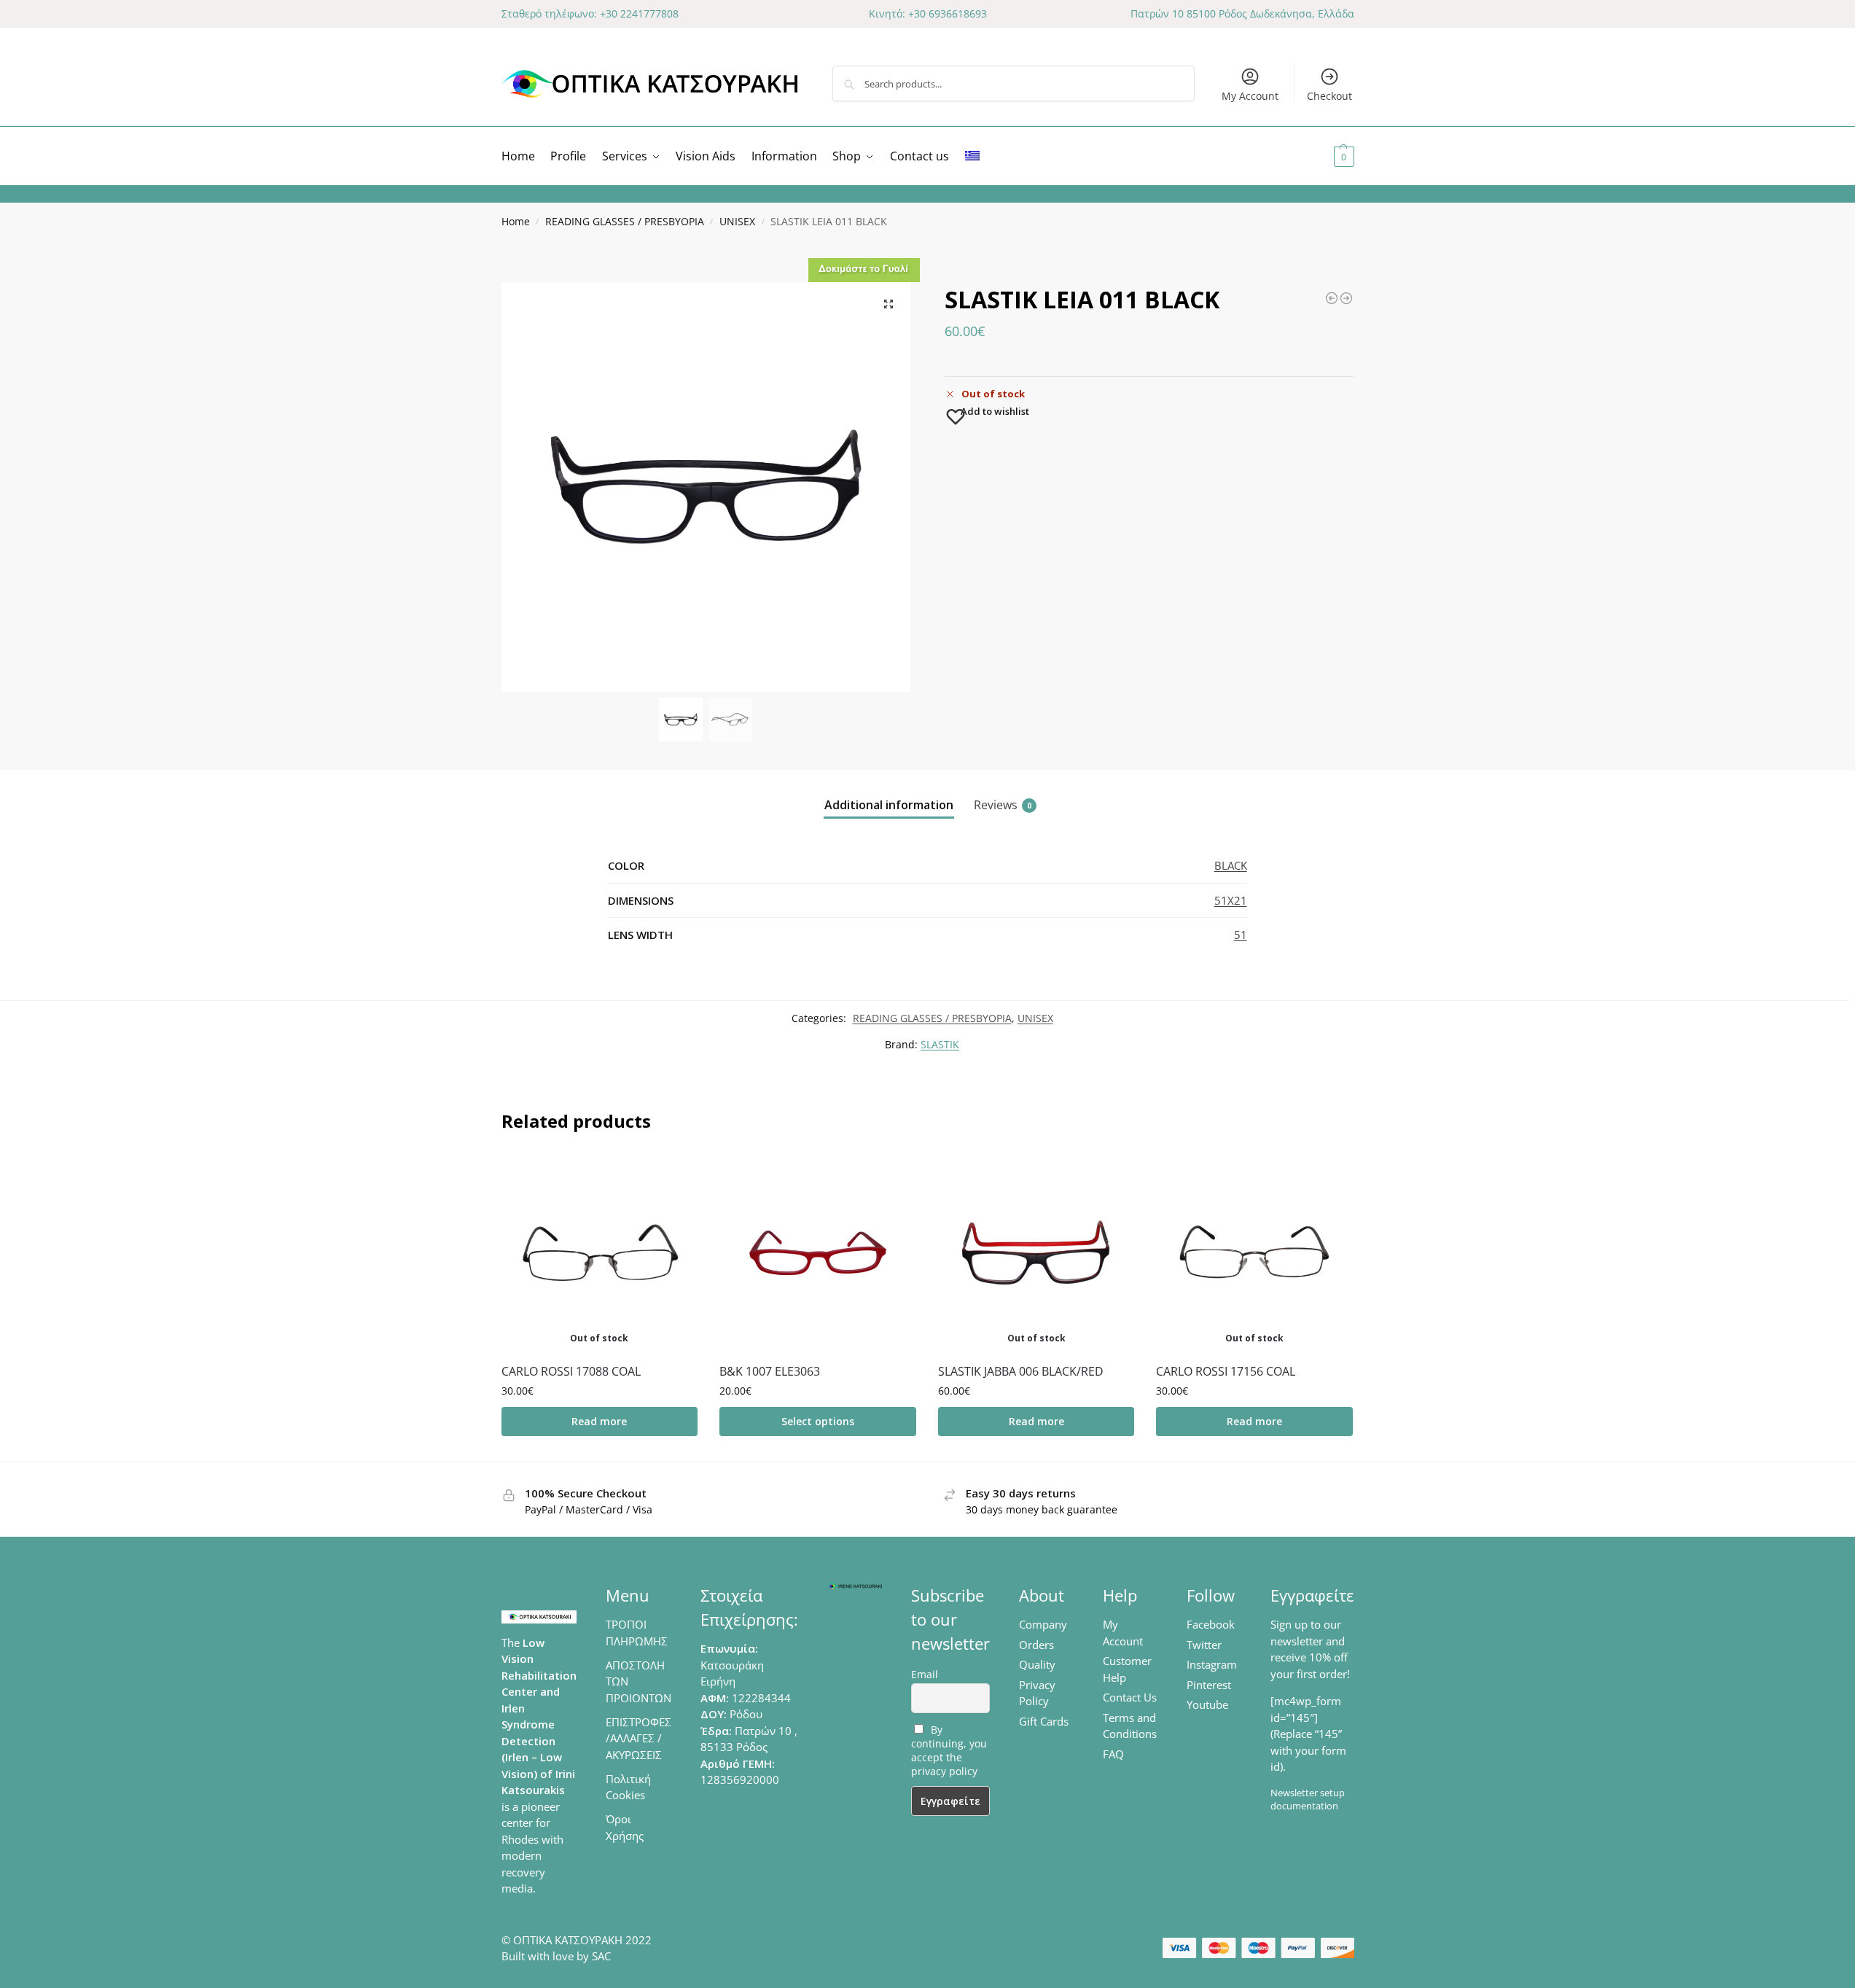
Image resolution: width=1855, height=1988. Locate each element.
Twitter (1204, 1645)
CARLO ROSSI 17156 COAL (1226, 1371)
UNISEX (737, 222)
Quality (1037, 1664)
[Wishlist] (676, 1177)
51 (1241, 935)
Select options (818, 1421)
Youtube (1207, 1704)
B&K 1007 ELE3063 (770, 1371)
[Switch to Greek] (972, 156)
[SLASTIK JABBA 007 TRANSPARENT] (1332, 298)
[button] (1326, 156)
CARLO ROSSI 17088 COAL (571, 1371)
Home (516, 222)
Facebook (1211, 1624)
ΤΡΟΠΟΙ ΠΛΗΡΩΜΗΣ (637, 1633)
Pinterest (1209, 1685)
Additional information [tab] (889, 805)
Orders (1036, 1645)
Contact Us (1130, 1697)
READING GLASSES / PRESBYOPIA (625, 222)
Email (925, 1674)
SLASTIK (940, 1044)
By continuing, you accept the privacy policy (949, 1750)
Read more (599, 1421)
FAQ (1113, 1754)
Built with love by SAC (556, 1956)
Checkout (1329, 96)
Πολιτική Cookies (628, 1787)
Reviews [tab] (1003, 805)
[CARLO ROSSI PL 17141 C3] (1346, 298)
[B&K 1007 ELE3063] (818, 1253)
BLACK (1231, 865)
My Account (1250, 96)
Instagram (1212, 1664)
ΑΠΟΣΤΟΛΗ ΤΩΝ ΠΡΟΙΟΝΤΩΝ (638, 1681)
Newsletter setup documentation (1308, 1799)
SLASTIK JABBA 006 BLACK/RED (1021, 1371)
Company (1043, 1624)
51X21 (1231, 900)
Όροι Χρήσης (625, 1827)
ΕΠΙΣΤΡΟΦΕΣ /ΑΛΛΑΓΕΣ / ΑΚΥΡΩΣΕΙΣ (638, 1738)
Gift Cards (1044, 1721)
